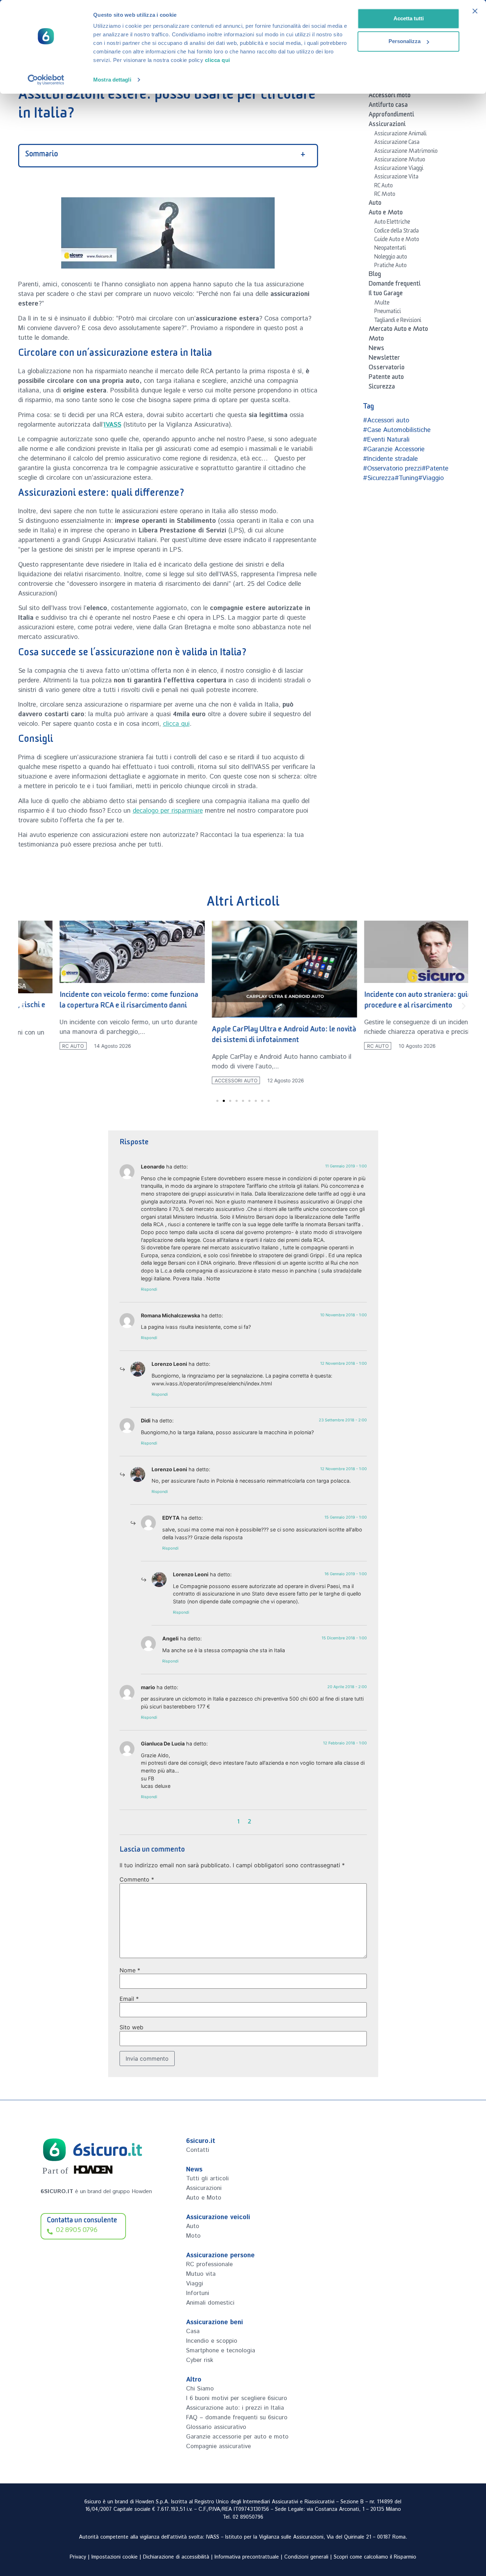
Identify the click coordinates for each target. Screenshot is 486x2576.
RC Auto (384, 187)
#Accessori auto (386, 421)
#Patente (435, 469)
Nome (130, 1970)
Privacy (78, 2557)
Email (129, 1999)
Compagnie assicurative (218, 2446)
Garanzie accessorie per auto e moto (237, 2437)
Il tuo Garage (386, 295)
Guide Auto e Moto (397, 240)
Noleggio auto (391, 258)
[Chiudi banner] (475, 11)
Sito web (131, 2027)
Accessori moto (390, 97)
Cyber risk (200, 2360)
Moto (376, 340)
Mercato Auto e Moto (398, 330)
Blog (375, 275)
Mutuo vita (201, 2274)
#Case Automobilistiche (397, 430)
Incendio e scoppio (212, 2341)
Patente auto (386, 378)
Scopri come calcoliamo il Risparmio (375, 2557)
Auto (375, 204)
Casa (193, 2331)
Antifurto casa (388, 106)
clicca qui (218, 60)
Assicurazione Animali (400, 135)
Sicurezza (382, 388)
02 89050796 (248, 2517)
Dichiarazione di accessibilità (176, 2557)
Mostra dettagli (112, 80)
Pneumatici (388, 312)
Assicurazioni (387, 125)
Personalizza (405, 41)
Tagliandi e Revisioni (398, 321)
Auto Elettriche (392, 223)
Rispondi (149, 1289)
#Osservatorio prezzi (392, 469)
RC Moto (385, 195)
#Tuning (406, 478)
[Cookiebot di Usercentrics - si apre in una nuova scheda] (46, 80)
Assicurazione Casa (397, 143)
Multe (382, 304)
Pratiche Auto (390, 266)
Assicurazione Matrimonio (406, 152)
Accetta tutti (409, 18)
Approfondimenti (391, 116)
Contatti (198, 2150)
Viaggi (195, 2284)
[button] (23, 1006)
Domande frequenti (395, 285)
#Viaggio (431, 478)
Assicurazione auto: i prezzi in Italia (235, 2408)
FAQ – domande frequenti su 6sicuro (237, 2418)
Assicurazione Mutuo (400, 161)
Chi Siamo (200, 2389)
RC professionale (209, 2264)
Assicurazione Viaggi (399, 169)
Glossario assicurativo (216, 2427)
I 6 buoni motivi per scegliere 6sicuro (237, 2398)
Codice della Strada (397, 232)
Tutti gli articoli (207, 2179)
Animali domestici (210, 2303)
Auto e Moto (386, 214)
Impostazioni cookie (115, 2557)
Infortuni (198, 2293)
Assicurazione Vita (396, 178)
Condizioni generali (306, 2557)
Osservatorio (387, 369)
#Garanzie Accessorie (394, 449)
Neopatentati (390, 249)
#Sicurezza (379, 478)
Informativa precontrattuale (247, 2557)
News (376, 349)
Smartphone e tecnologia (221, 2351)
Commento (137, 1879)
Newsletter (384, 359)
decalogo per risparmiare (168, 811)
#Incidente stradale (390, 459)
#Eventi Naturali (386, 440)
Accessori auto (194, 1081)
